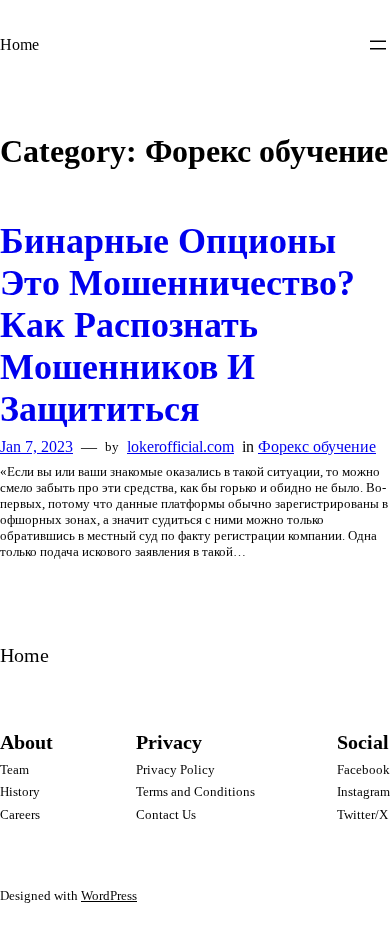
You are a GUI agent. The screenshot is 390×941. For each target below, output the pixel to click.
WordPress (109, 895)
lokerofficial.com (180, 446)
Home (19, 44)
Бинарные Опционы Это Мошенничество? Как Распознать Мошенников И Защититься (177, 325)
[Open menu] (378, 45)
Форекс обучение (317, 446)
